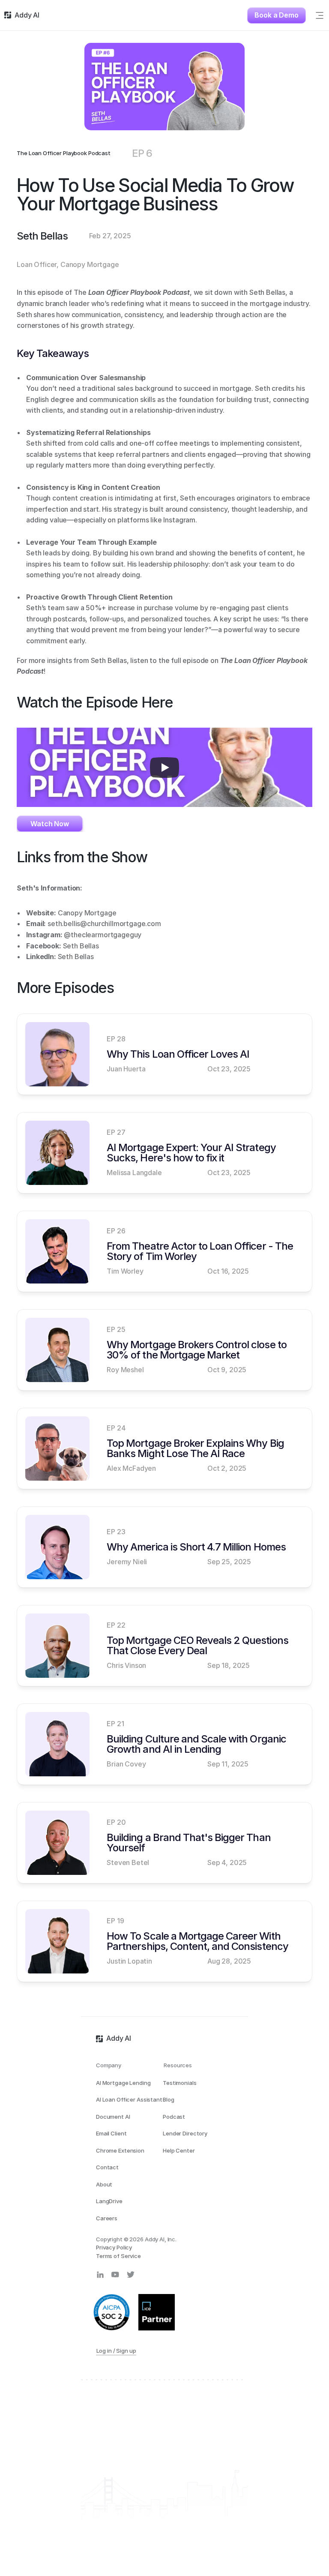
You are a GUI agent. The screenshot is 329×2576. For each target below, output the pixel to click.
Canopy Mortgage (87, 913)
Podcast (174, 2117)
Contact (107, 2167)
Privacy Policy (114, 2247)
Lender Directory (185, 2133)
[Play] (164, 768)
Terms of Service (118, 2256)
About (104, 2184)
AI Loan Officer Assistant (129, 2099)
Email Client (111, 2133)
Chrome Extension (120, 2150)
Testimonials (179, 2083)
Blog (168, 2099)
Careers (107, 2218)
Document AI (113, 2117)
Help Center (179, 2150)
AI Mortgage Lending (123, 2083)
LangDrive (109, 2201)
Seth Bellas (81, 946)
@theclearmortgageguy (103, 935)
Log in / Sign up (116, 2351)
